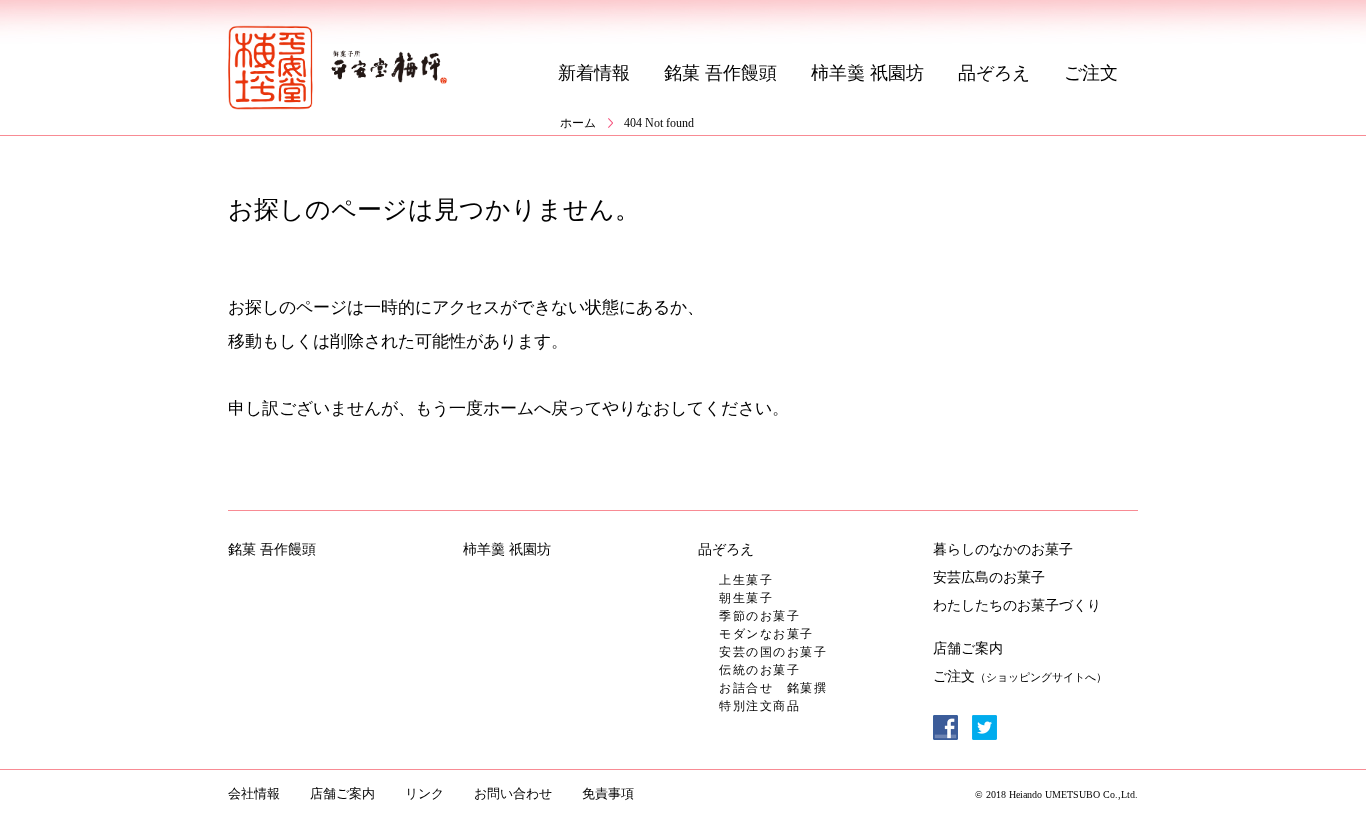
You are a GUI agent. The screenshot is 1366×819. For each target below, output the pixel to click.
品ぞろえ (994, 73)
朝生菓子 (746, 598)
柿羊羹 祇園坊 (867, 73)
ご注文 (1091, 73)
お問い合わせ (513, 793)
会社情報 (254, 793)
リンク (424, 793)
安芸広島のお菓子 (989, 577)
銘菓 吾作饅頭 (720, 73)
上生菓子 (746, 580)
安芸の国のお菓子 (773, 652)
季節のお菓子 (759, 616)
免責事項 (608, 793)
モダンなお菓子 (766, 634)
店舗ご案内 (968, 648)
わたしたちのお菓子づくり (1017, 605)
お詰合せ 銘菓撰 (773, 688)
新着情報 (594, 73)
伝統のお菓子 (759, 670)
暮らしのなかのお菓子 (1003, 549)
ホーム (578, 123)
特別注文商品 (759, 706)
